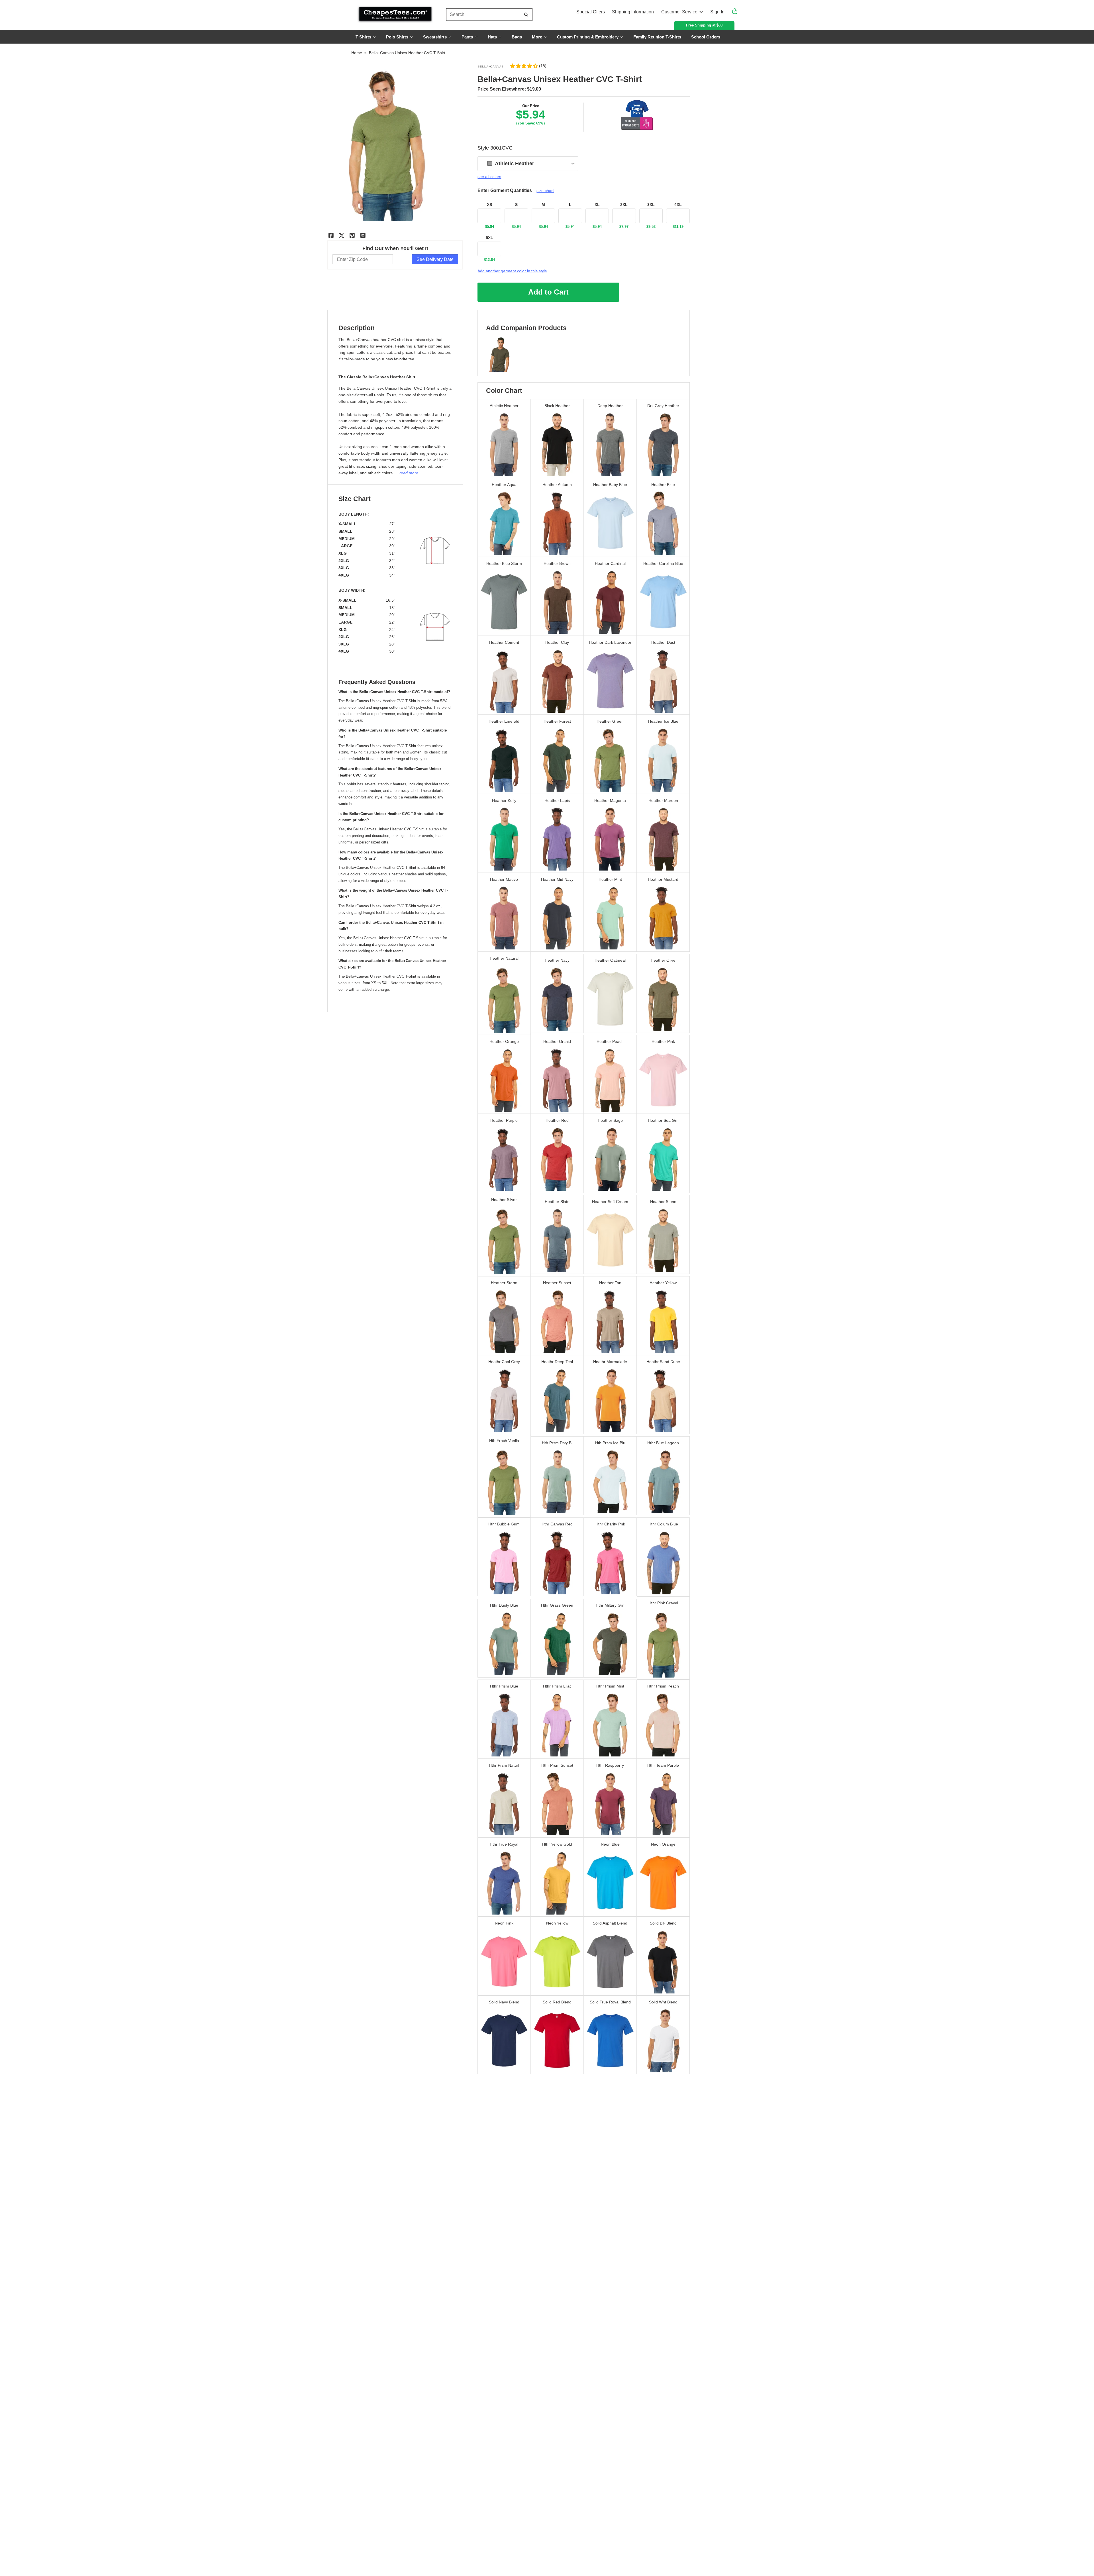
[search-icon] (526, 15)
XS (489, 205)
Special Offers (591, 12)
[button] (528, 66)
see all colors (489, 177)
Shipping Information (633, 12)
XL (597, 205)
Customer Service (679, 12)
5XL (489, 238)
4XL (678, 205)
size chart (545, 191)
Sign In (717, 12)
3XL (651, 205)
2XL (624, 205)
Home (357, 53)
